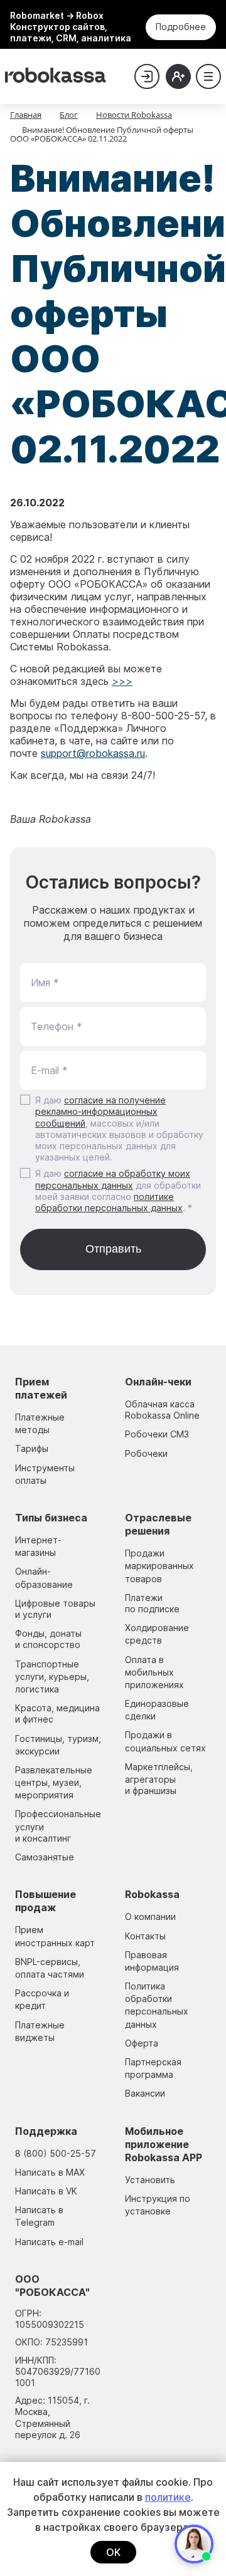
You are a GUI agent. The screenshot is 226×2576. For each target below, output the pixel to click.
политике (168, 2497)
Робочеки (146, 1453)
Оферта (142, 2043)
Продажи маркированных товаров (159, 1566)
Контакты (145, 1936)
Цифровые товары (55, 1609)
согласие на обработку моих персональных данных (113, 1179)
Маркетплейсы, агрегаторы (159, 1779)
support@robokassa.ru (93, 753)
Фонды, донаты (48, 1639)
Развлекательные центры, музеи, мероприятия (54, 1782)
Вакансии (145, 2093)
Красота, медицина (57, 1713)
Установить (150, 2180)
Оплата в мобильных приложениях (154, 1672)
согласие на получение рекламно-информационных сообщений (100, 1111)
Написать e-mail (49, 2242)
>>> (122, 681)
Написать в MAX (50, 2172)
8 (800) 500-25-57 (56, 2153)
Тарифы (32, 1448)
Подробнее (181, 27)
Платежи (152, 1603)
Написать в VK (46, 2191)
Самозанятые (45, 1857)
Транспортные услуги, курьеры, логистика (52, 1676)
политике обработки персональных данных (109, 1202)
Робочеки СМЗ (157, 1434)
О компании (150, 1916)
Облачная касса (162, 1410)
